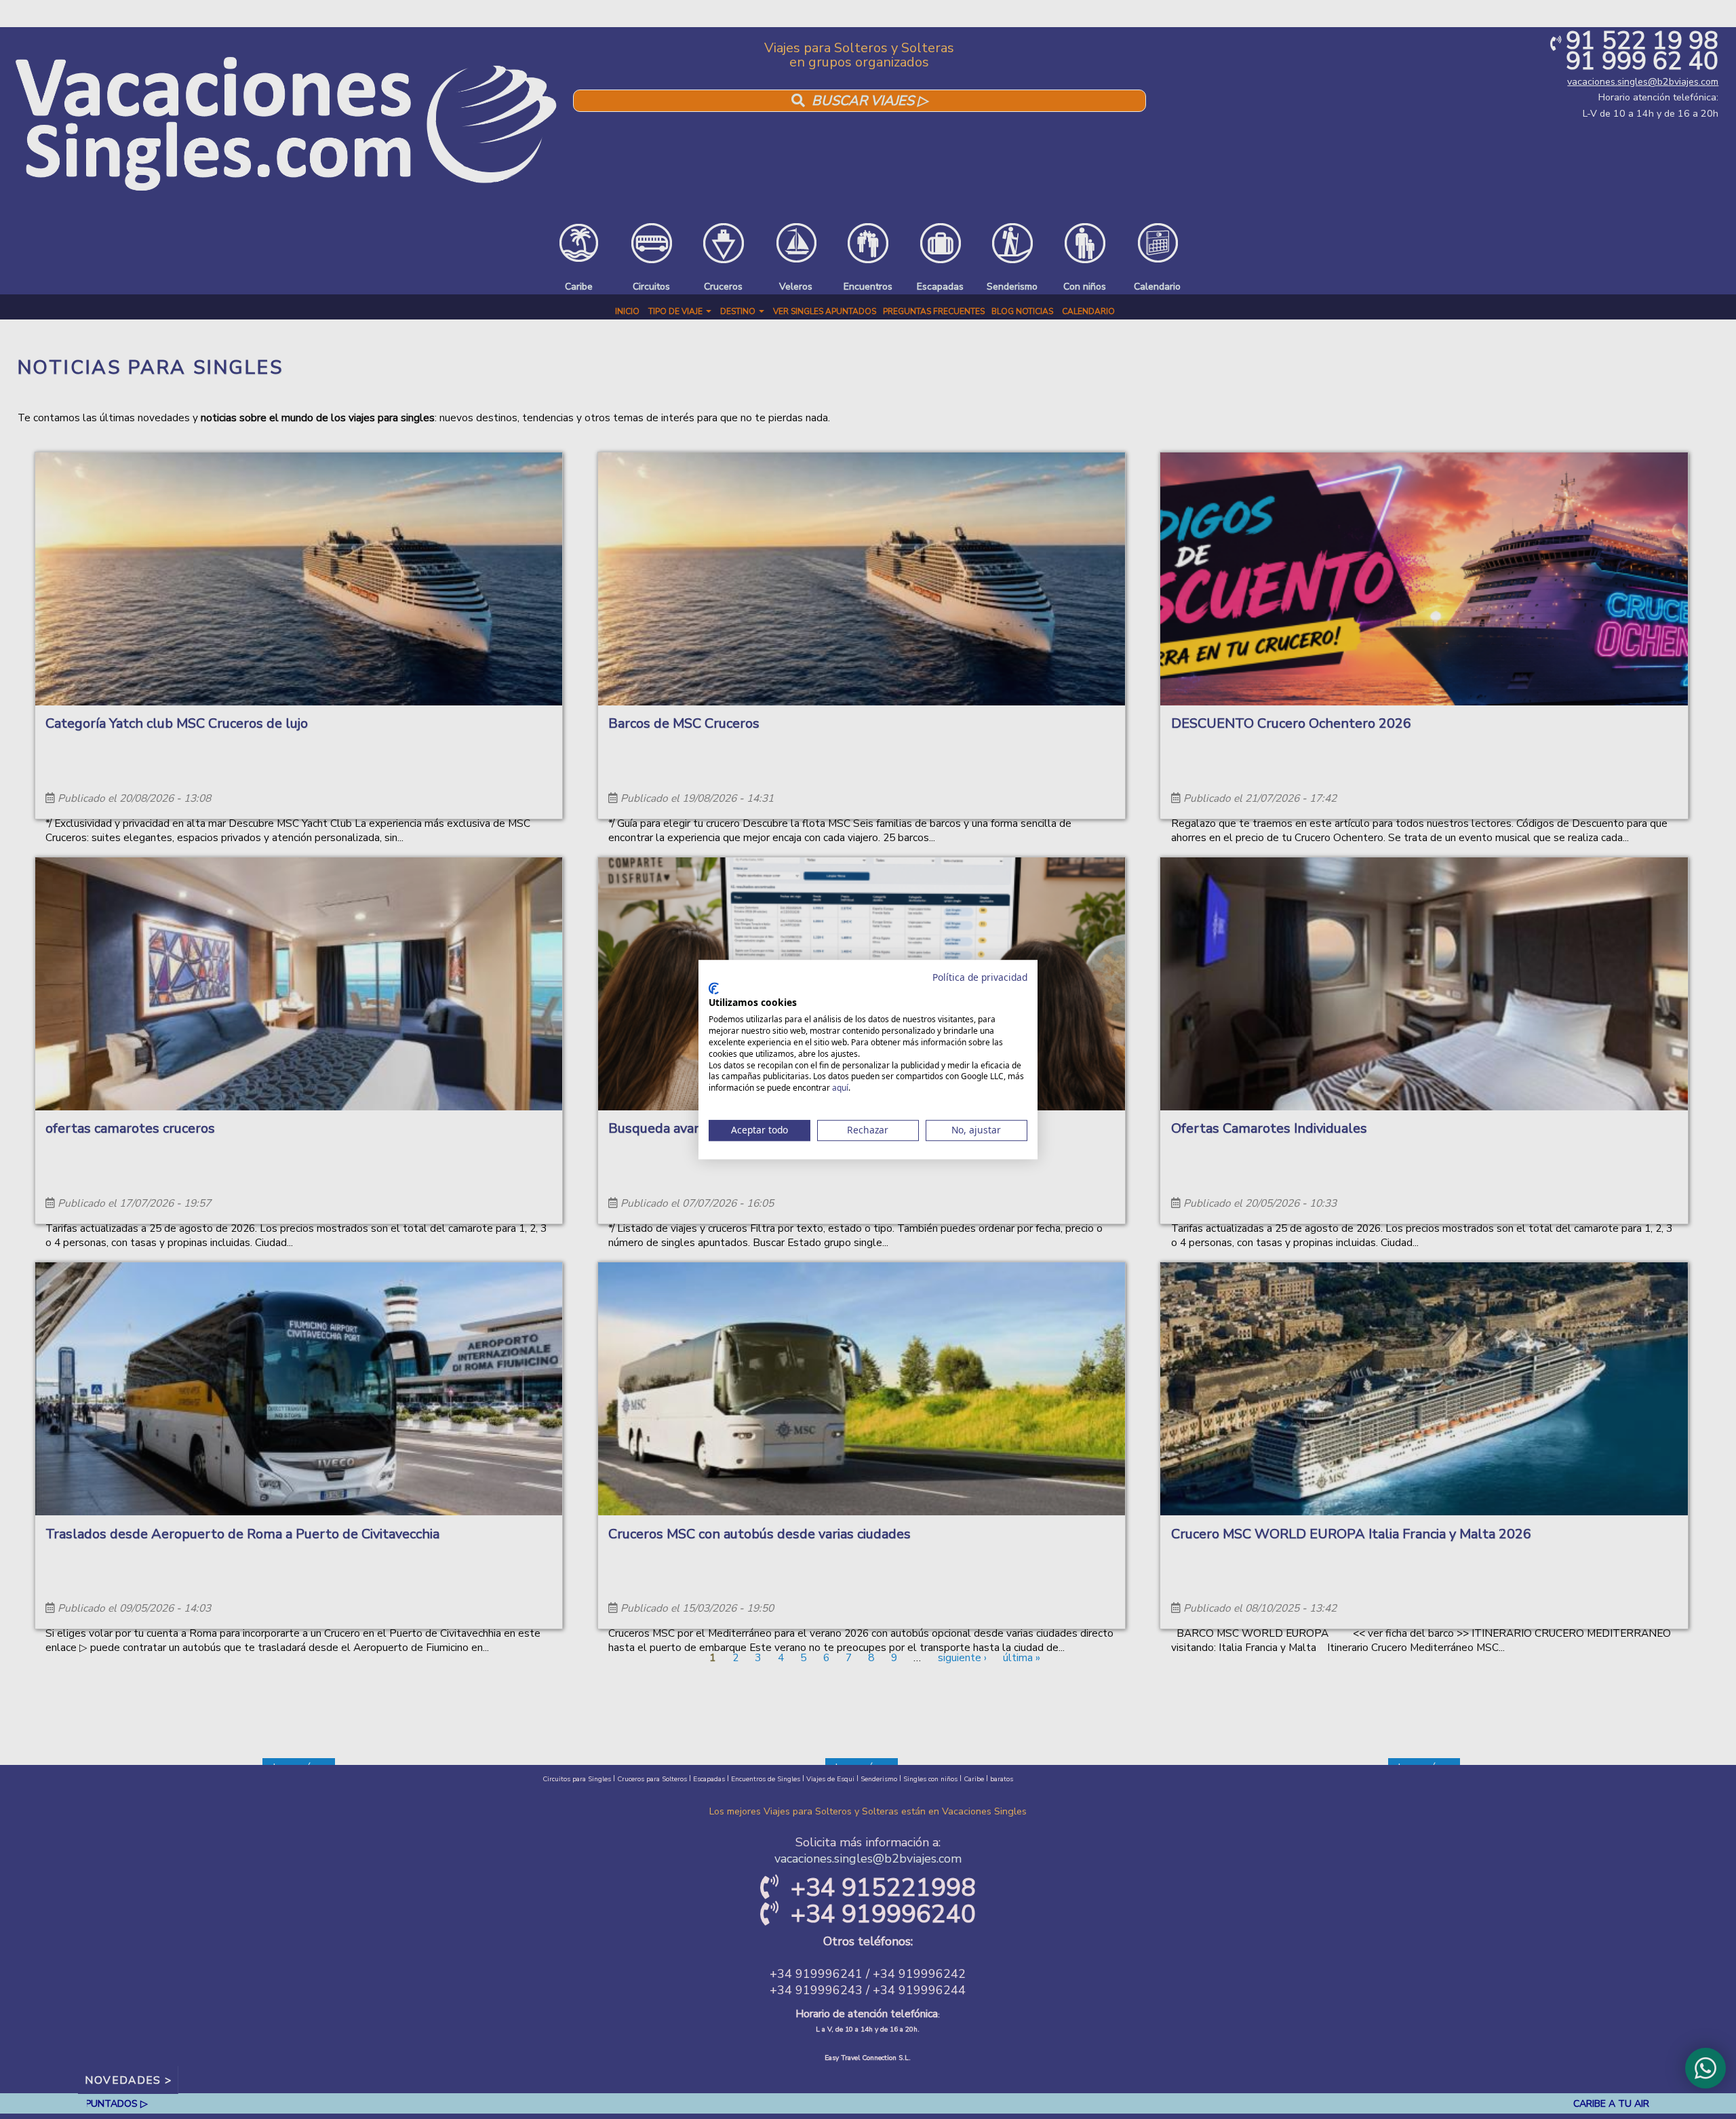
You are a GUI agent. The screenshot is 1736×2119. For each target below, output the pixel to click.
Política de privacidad (980, 977)
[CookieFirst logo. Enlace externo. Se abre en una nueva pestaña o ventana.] (714, 988)
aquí (840, 1088)
